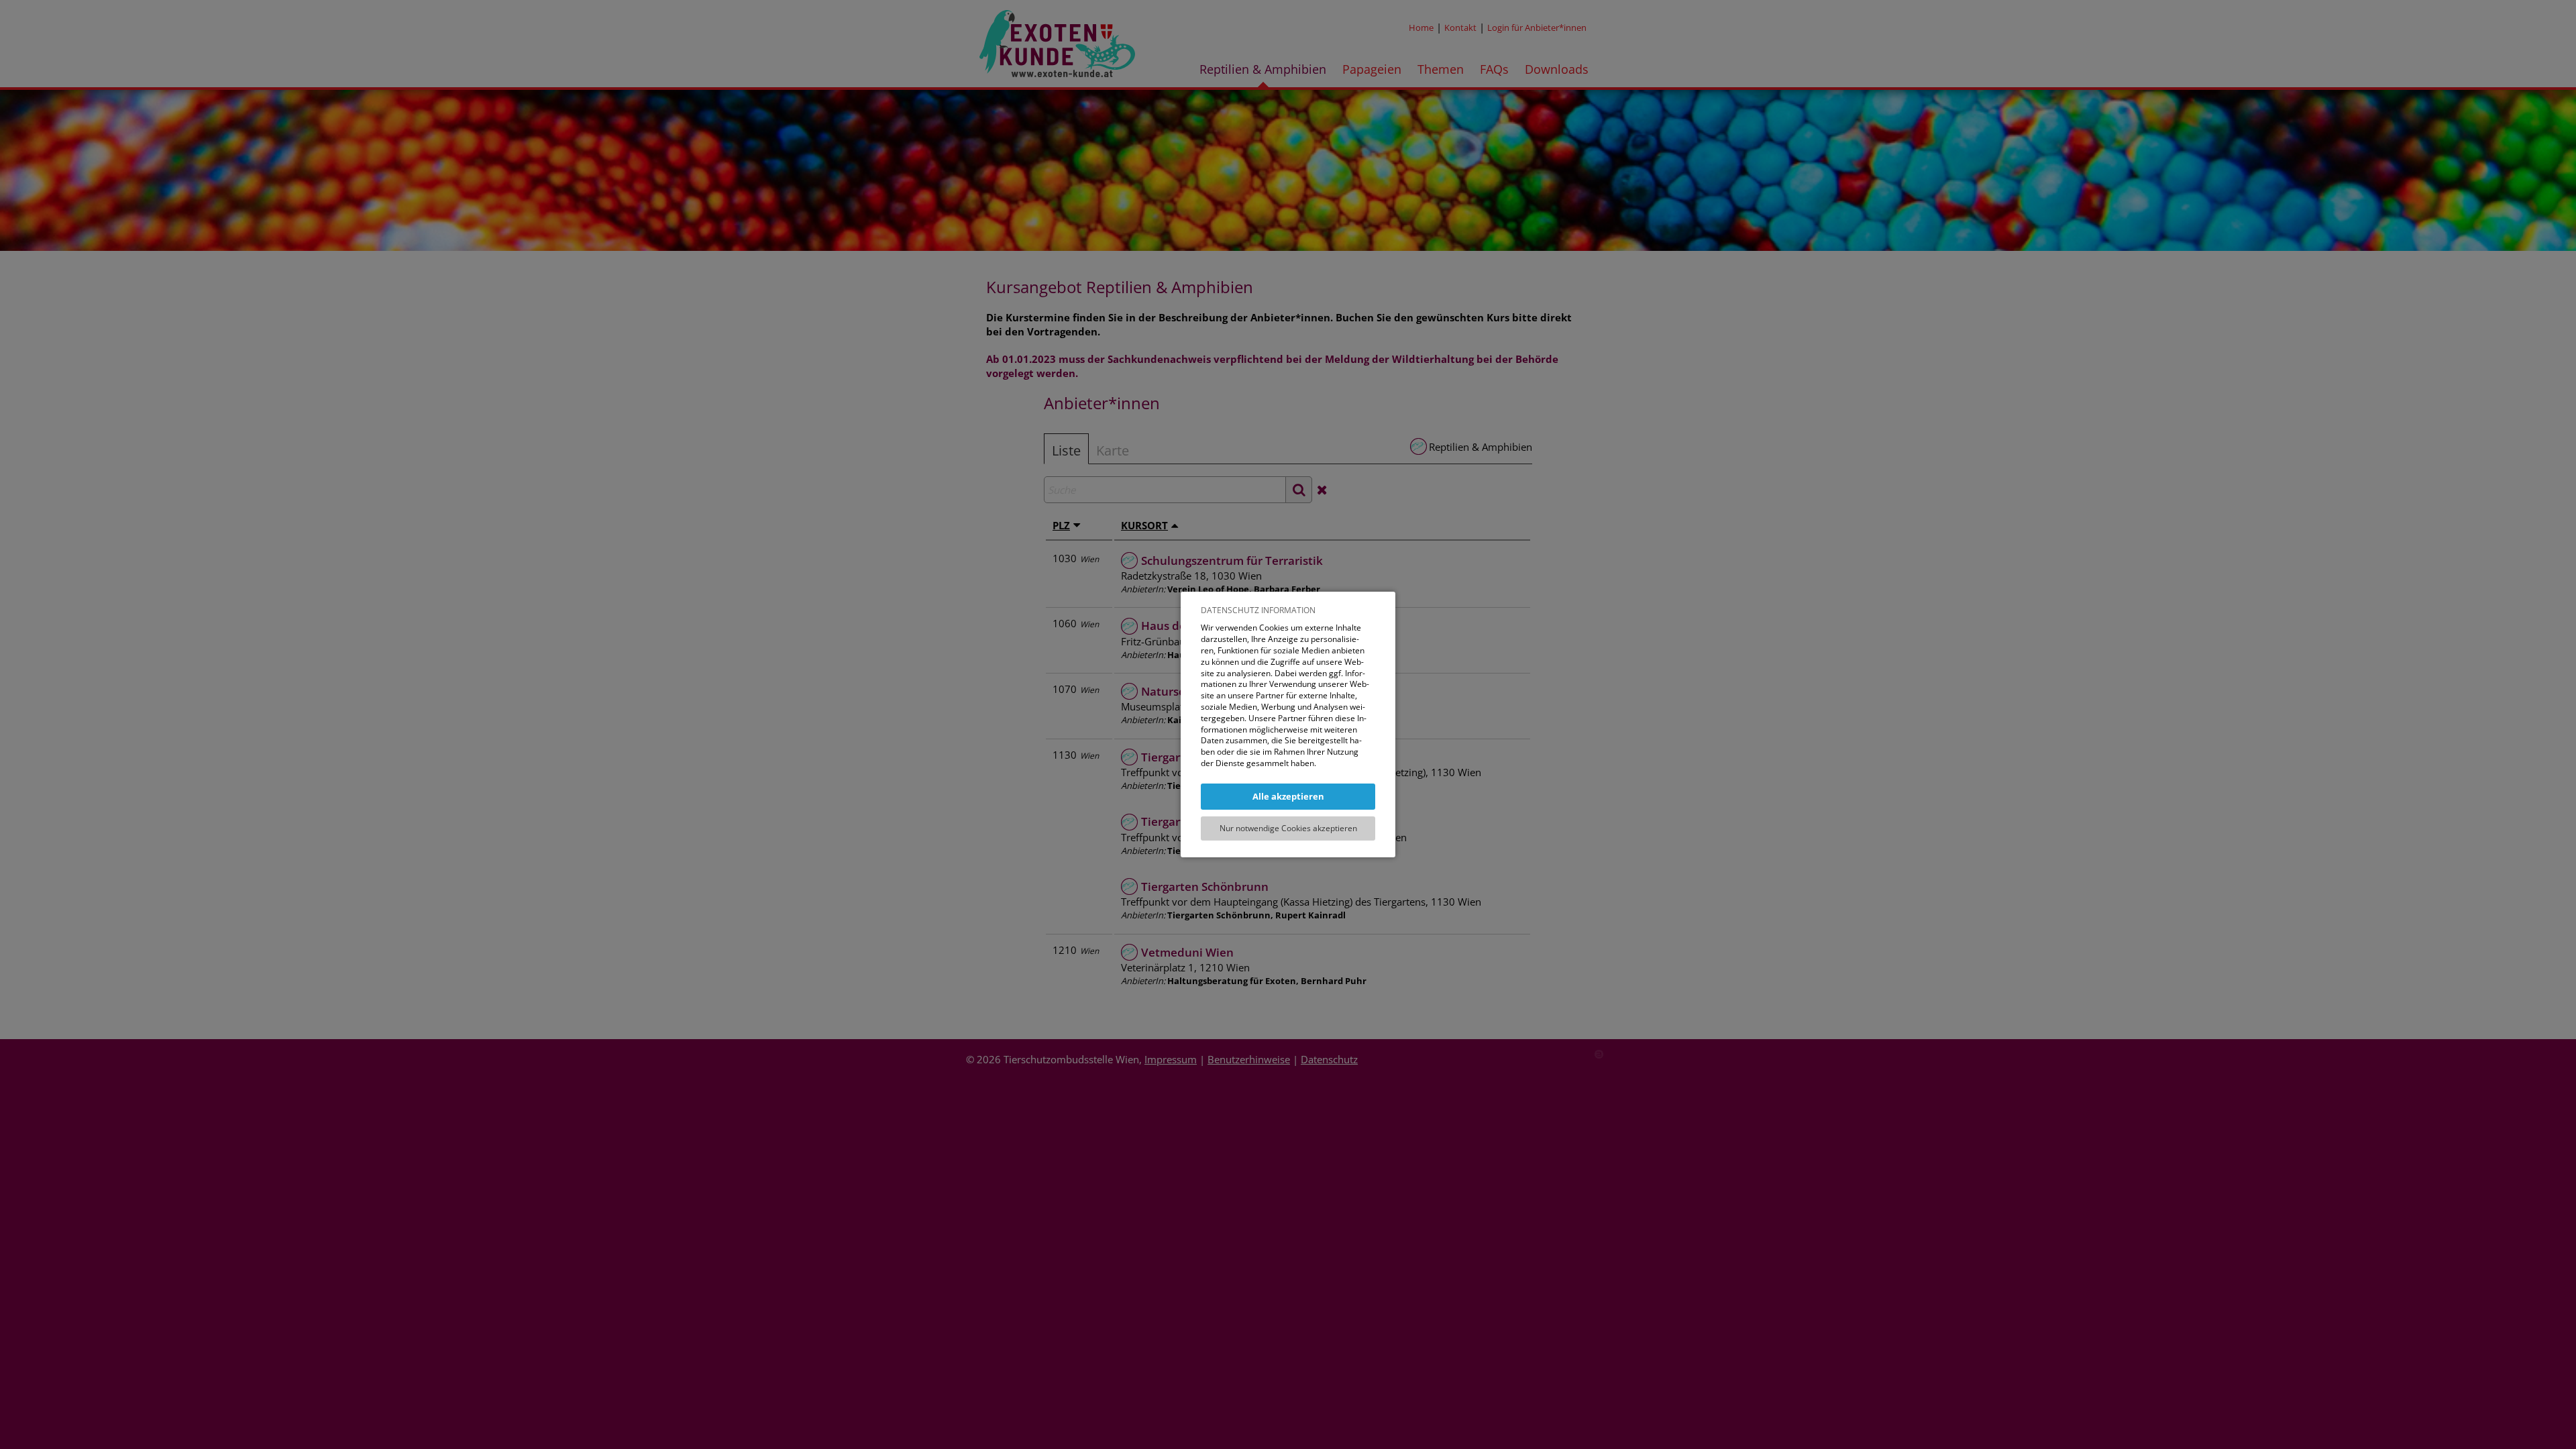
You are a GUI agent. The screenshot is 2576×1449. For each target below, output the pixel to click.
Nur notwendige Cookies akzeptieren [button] (1288, 828)
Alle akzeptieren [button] (1288, 796)
